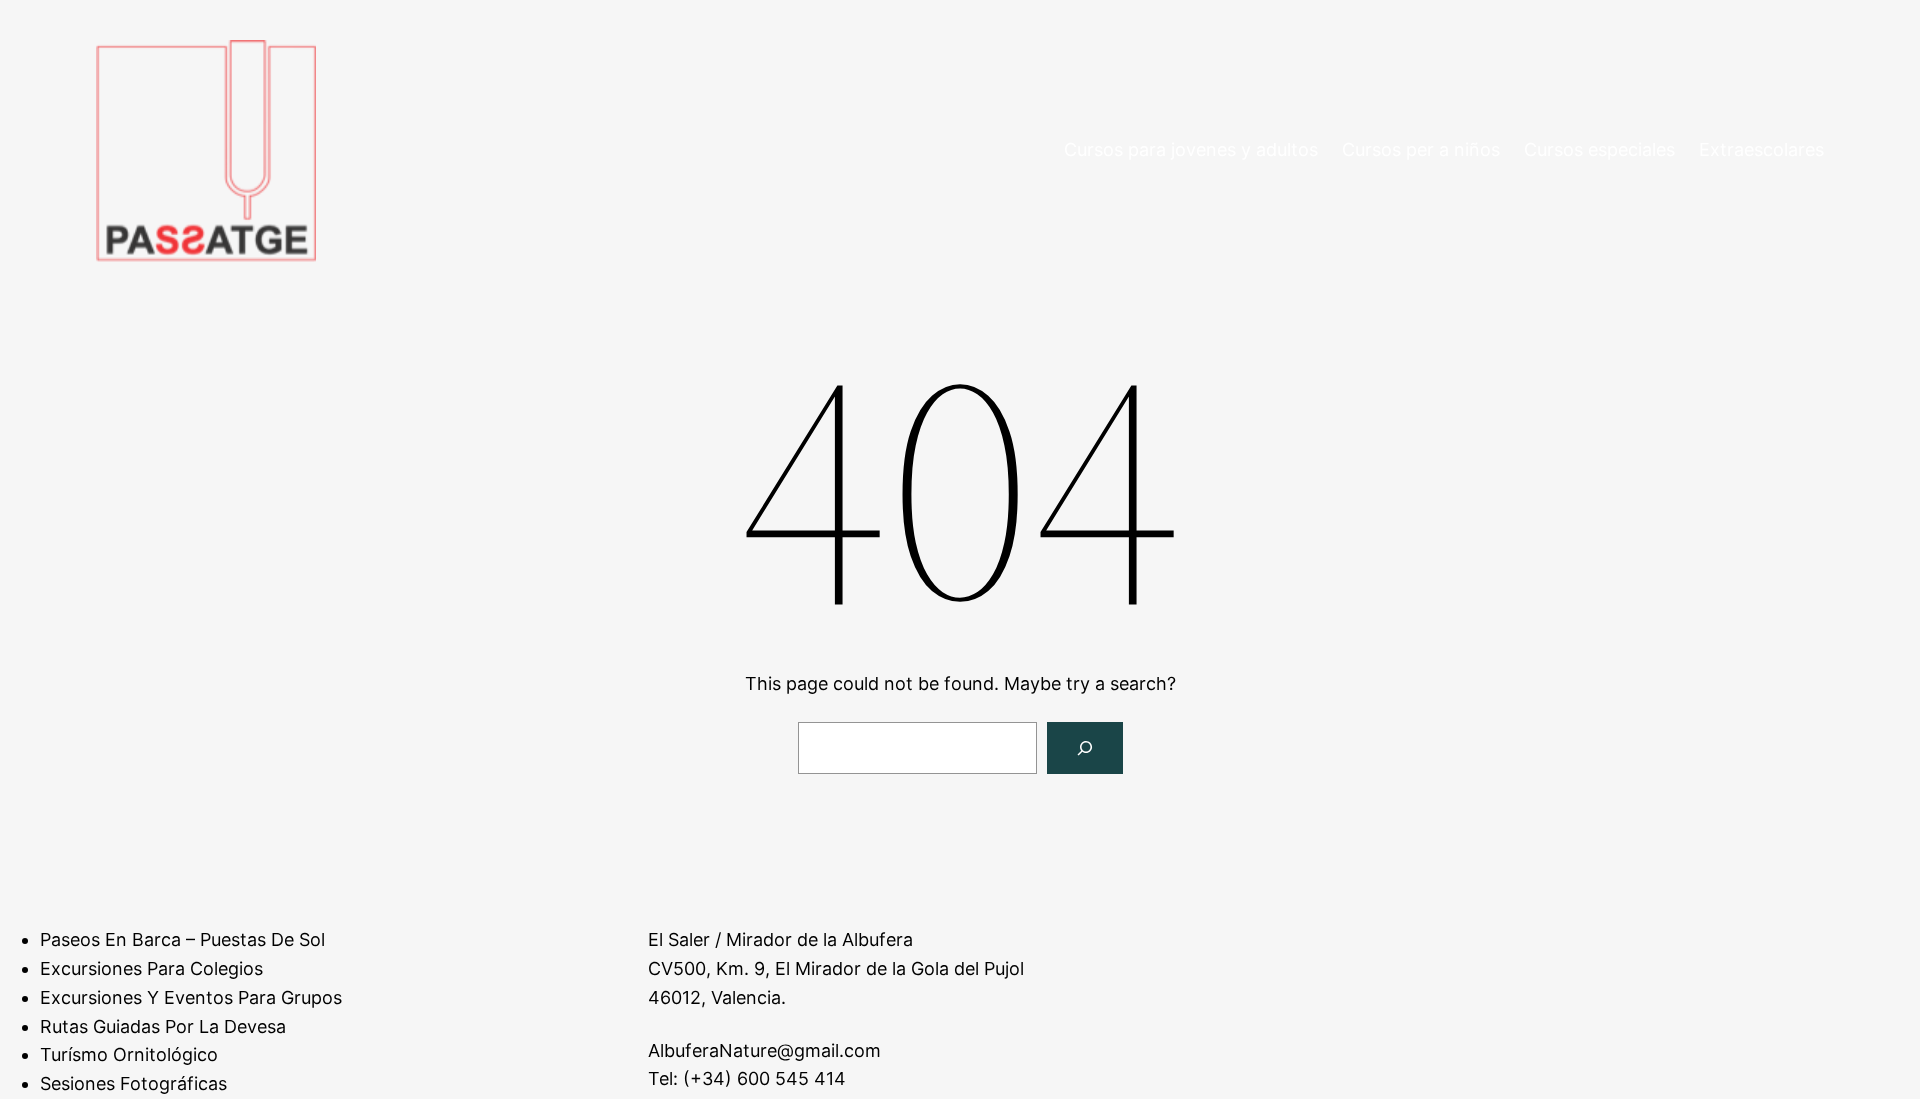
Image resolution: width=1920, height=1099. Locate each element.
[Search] (1085, 748)
